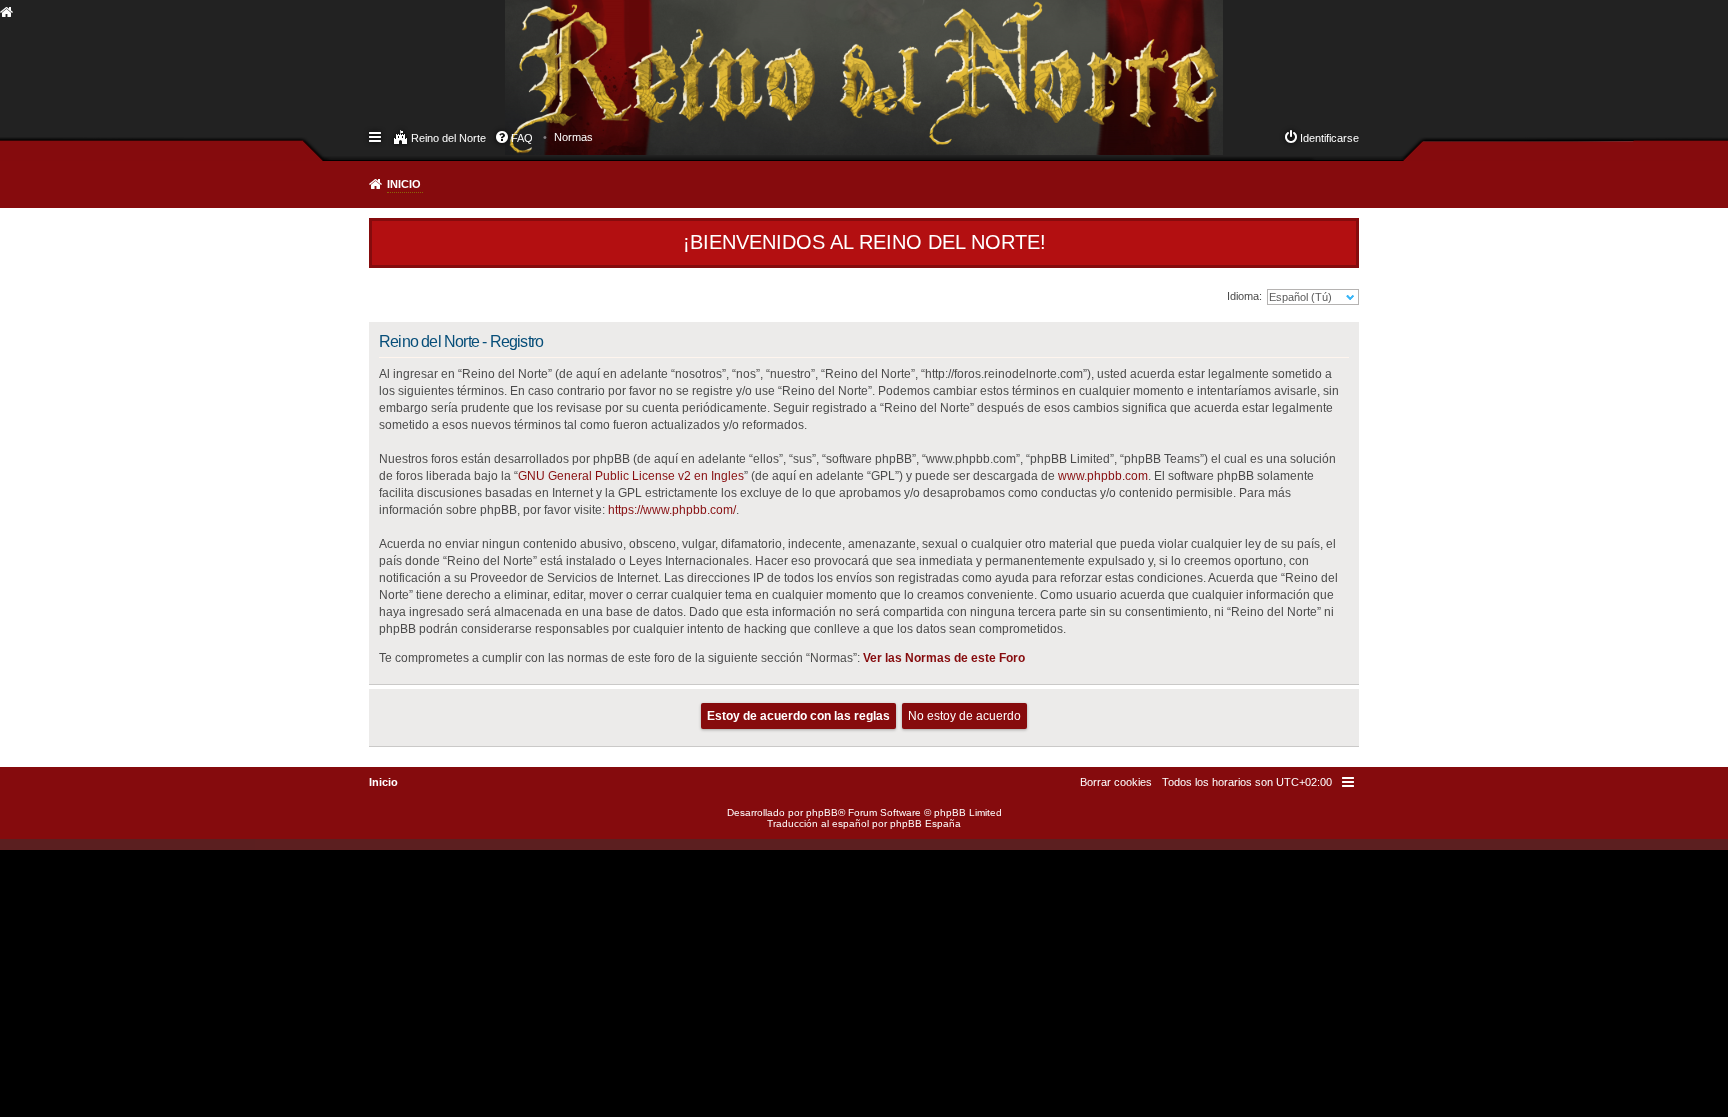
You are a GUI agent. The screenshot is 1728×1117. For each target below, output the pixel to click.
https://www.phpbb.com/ (672, 510)
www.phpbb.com (1103, 476)
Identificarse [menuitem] (1329, 138)
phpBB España (925, 823)
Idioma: (1244, 296)
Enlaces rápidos (376, 136)
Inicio (404, 184)
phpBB (822, 812)
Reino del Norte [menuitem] (448, 138)
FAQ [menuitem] (522, 138)
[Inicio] (523, 56)
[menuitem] (573, 137)
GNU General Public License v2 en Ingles (631, 476)
